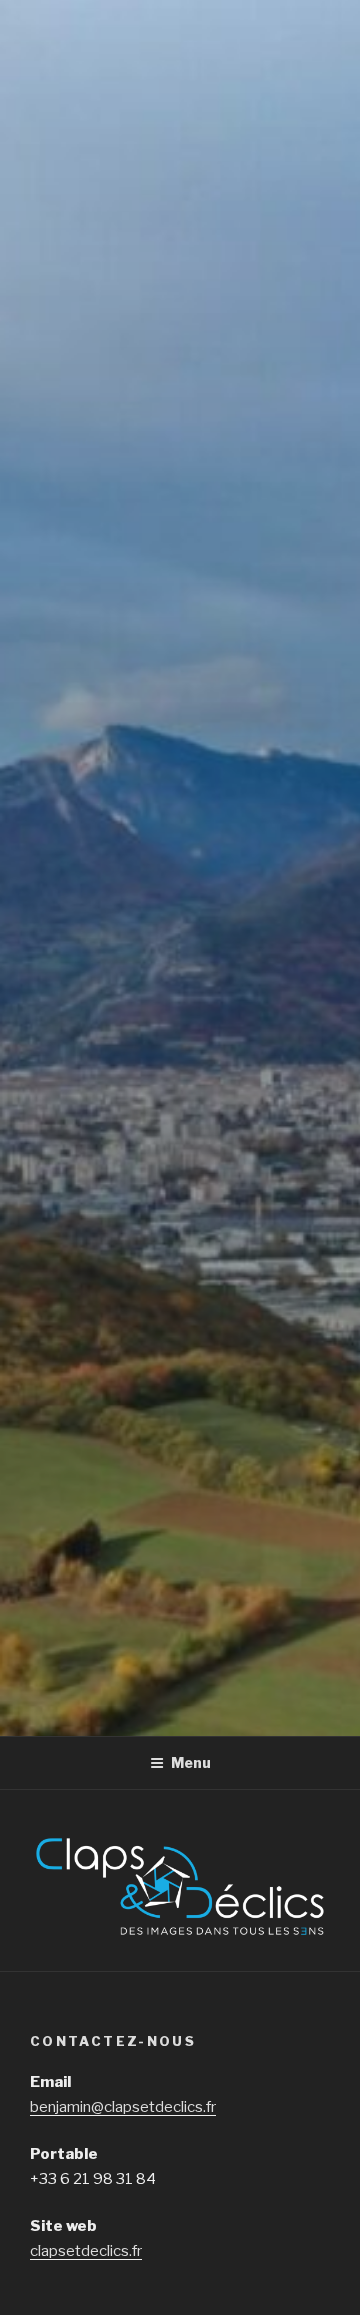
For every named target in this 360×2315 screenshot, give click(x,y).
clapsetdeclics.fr (86, 2251)
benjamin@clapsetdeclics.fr (123, 2107)
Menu (191, 1762)
